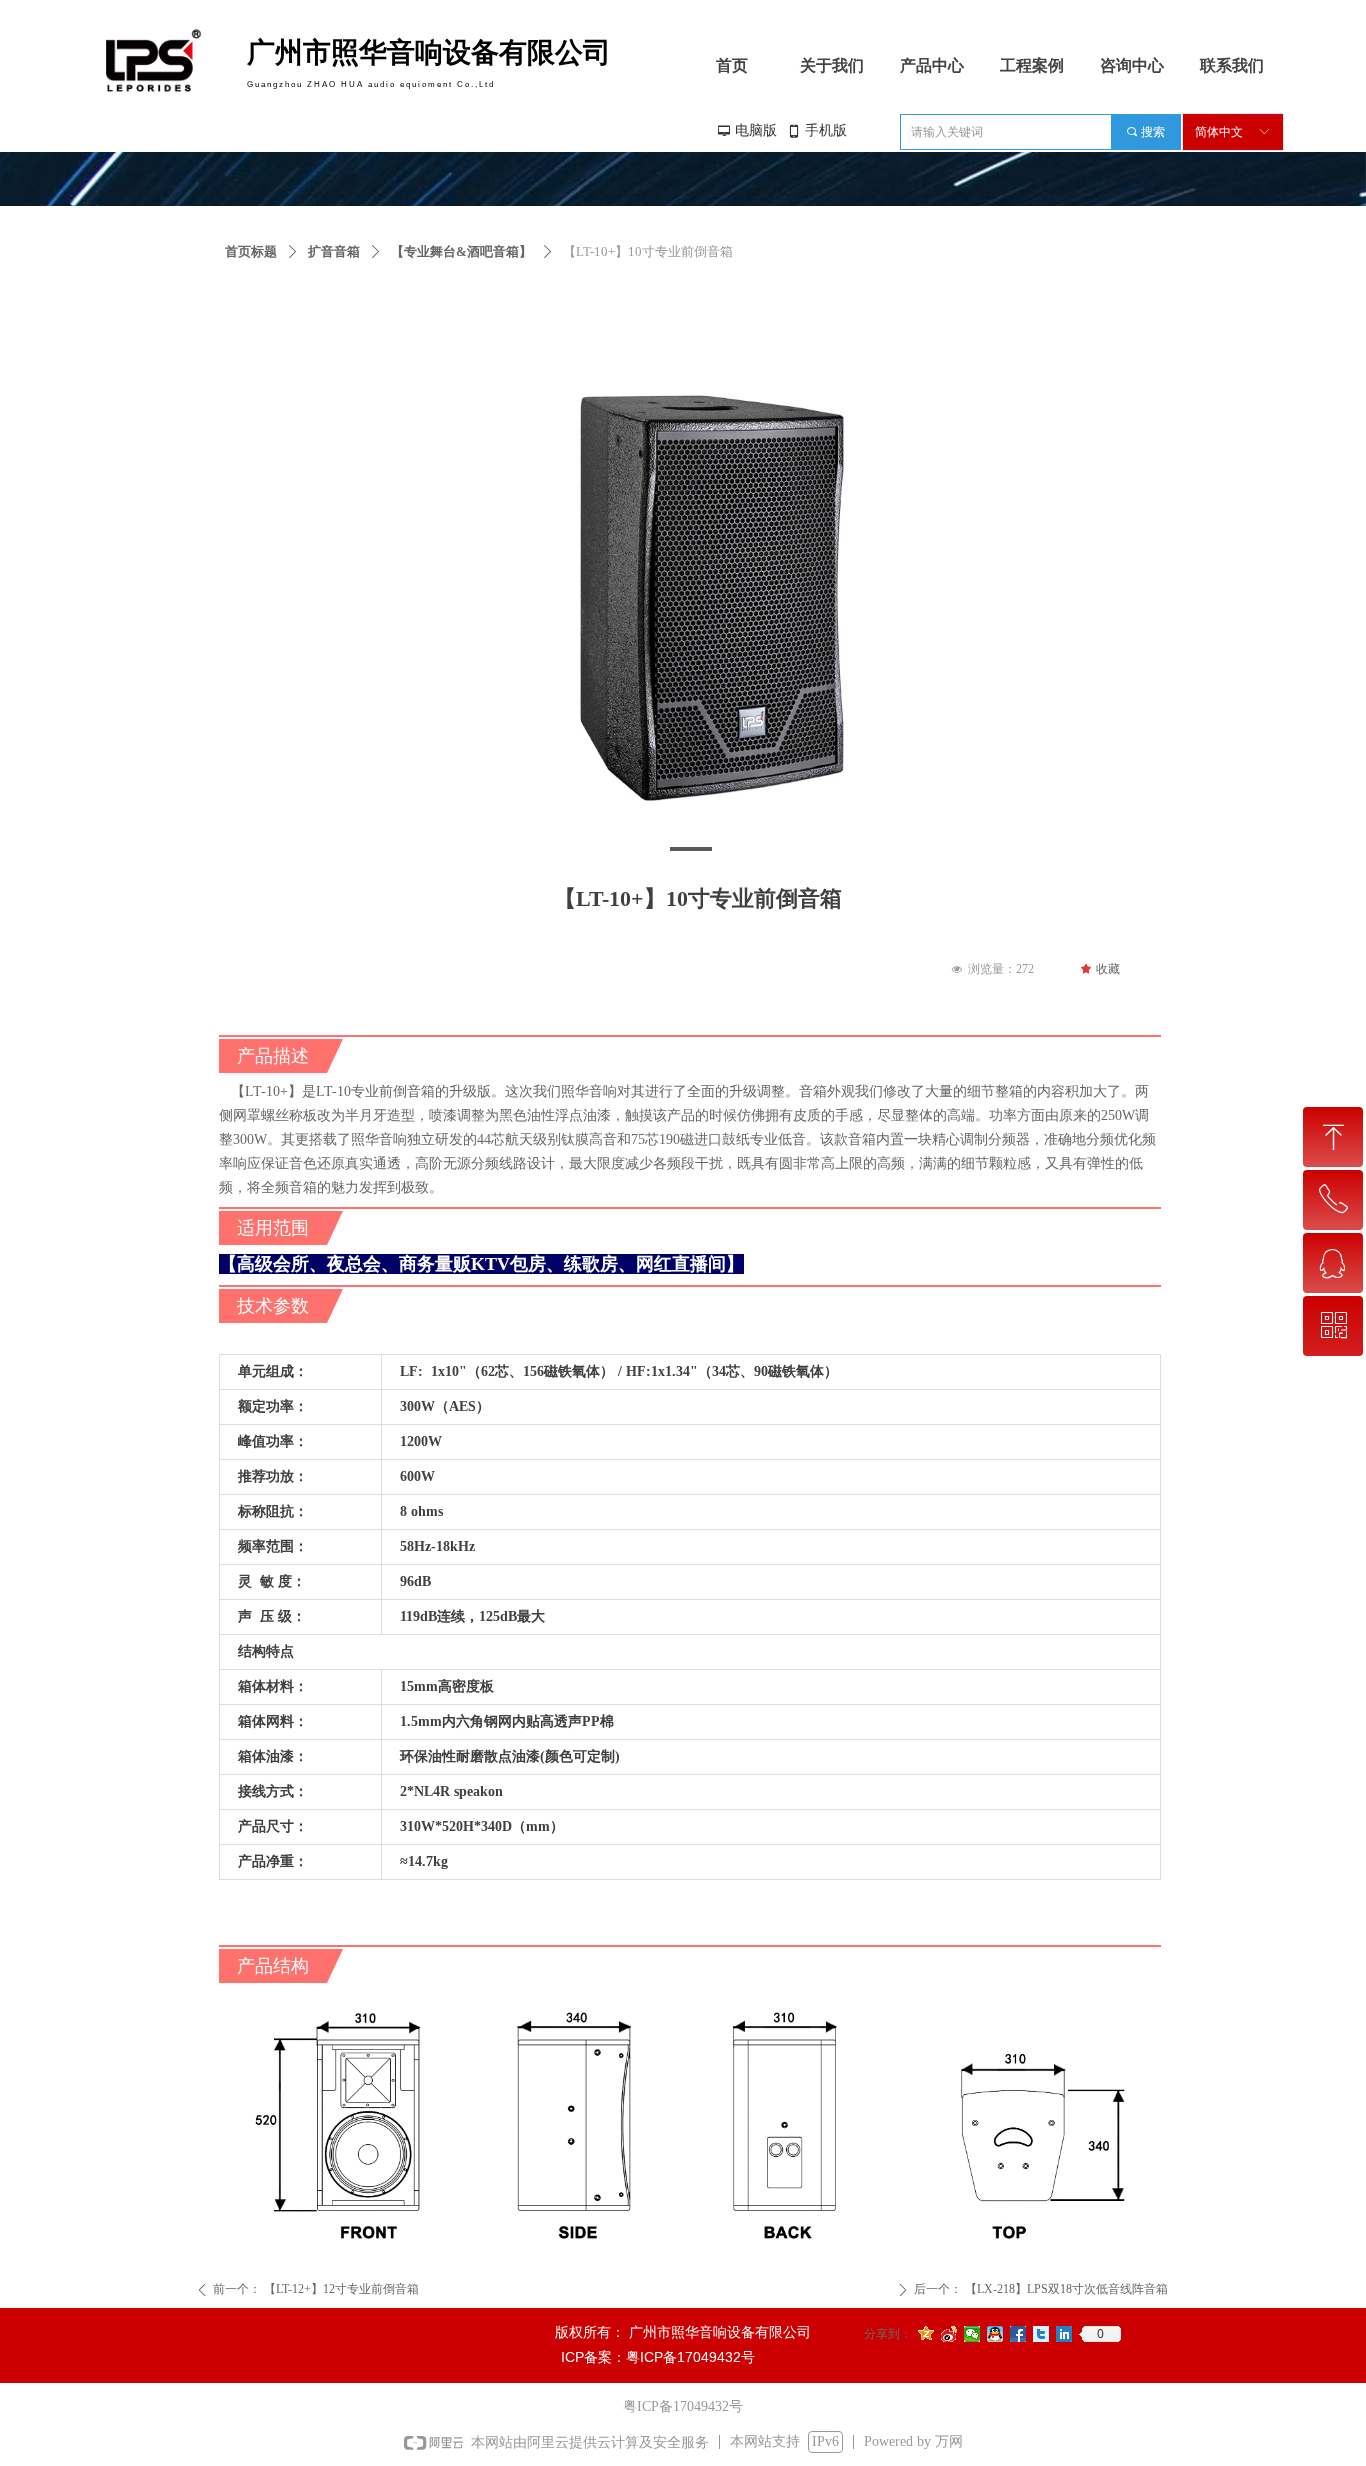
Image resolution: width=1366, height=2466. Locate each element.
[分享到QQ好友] (995, 2334)
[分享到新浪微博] (949, 2334)
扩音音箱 (334, 251)
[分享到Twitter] (1041, 2334)
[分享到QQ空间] (926, 2334)
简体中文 (1219, 132)
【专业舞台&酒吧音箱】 (461, 251)
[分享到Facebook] (1018, 2334)
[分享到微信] (972, 2334)
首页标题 (251, 251)
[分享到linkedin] (1064, 2334)
